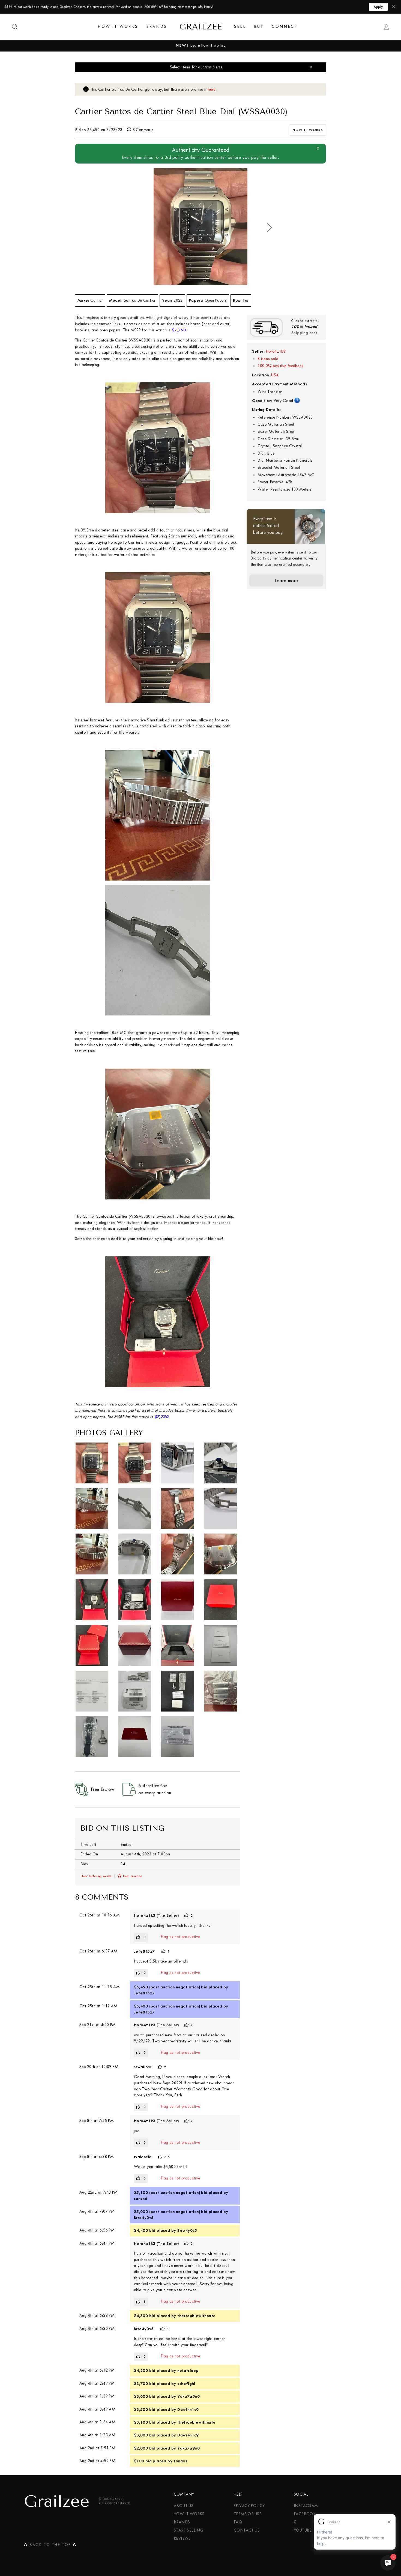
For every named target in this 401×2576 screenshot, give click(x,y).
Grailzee (200, 27)
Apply (378, 7)
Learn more (286, 580)
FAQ (238, 2522)
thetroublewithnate (196, 2316)
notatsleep (188, 2371)
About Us (184, 2506)
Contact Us (247, 2530)
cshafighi (186, 2384)
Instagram (306, 2506)
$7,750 (179, 330)
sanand (141, 2199)
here (212, 90)
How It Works (118, 27)
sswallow (143, 2067)
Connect (285, 27)
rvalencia (143, 2157)
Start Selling (189, 2530)
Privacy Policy (249, 2506)
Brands (157, 27)
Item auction (133, 1876)
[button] (270, 228)
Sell (240, 27)
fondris (180, 2461)
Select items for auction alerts (196, 67)
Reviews (182, 2539)
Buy (259, 27)
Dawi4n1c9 (188, 2409)
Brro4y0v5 (144, 2218)
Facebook (305, 2514)
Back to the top (50, 2546)
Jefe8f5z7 (144, 1951)
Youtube (303, 2530)
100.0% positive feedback (280, 366)
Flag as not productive (180, 1937)
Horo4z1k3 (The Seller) (156, 1915)
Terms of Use (248, 2514)
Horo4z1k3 (276, 351)
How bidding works (96, 1876)
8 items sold (268, 359)
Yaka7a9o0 (189, 2396)
